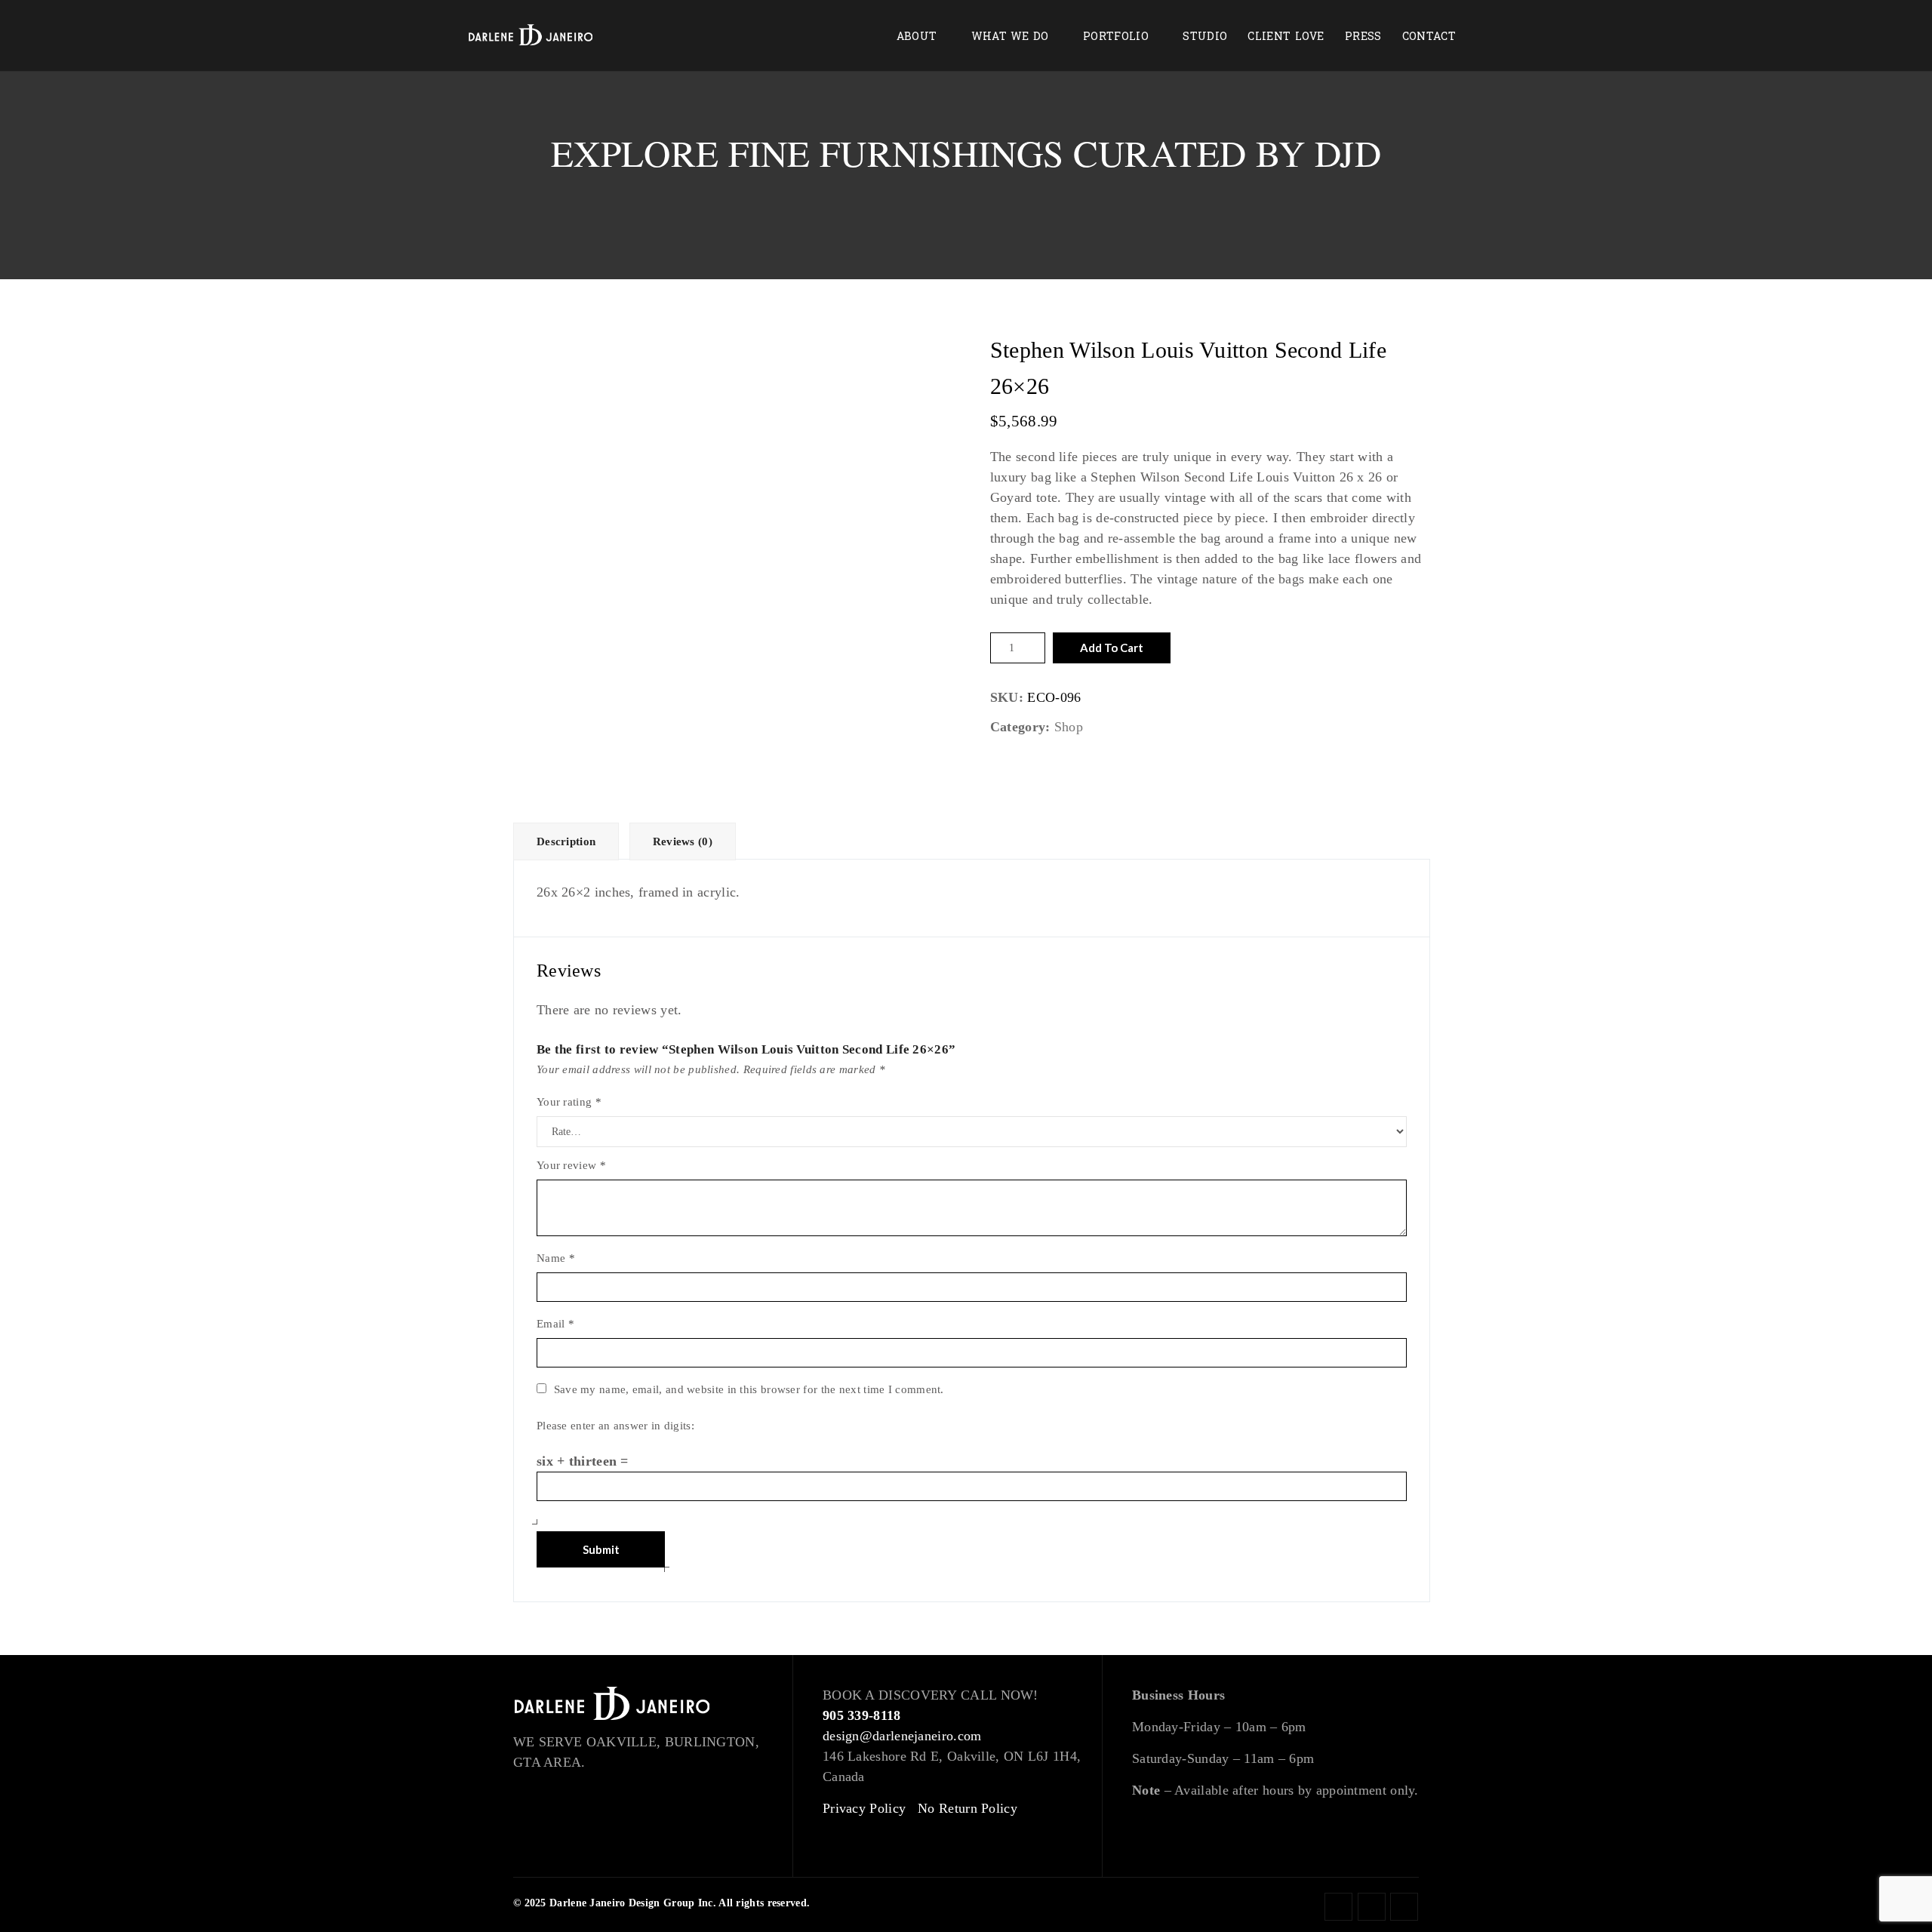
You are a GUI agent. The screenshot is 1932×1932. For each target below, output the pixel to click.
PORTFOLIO (1116, 37)
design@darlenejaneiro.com (902, 1736)
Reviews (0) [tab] (683, 841)
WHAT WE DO (1010, 37)
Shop (1069, 727)
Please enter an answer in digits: (615, 1426)
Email (555, 1324)
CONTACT (1429, 37)
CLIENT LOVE (1286, 37)
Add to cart (1112, 648)
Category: (1020, 727)
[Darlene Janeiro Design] (531, 36)
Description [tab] (566, 841)
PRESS (1363, 37)
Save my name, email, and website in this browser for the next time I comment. (749, 1389)
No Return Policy (968, 1808)
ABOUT (917, 37)
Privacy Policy (864, 1808)
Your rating (569, 1102)
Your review (571, 1165)
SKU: (1007, 697)
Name (556, 1258)
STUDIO (1205, 37)
